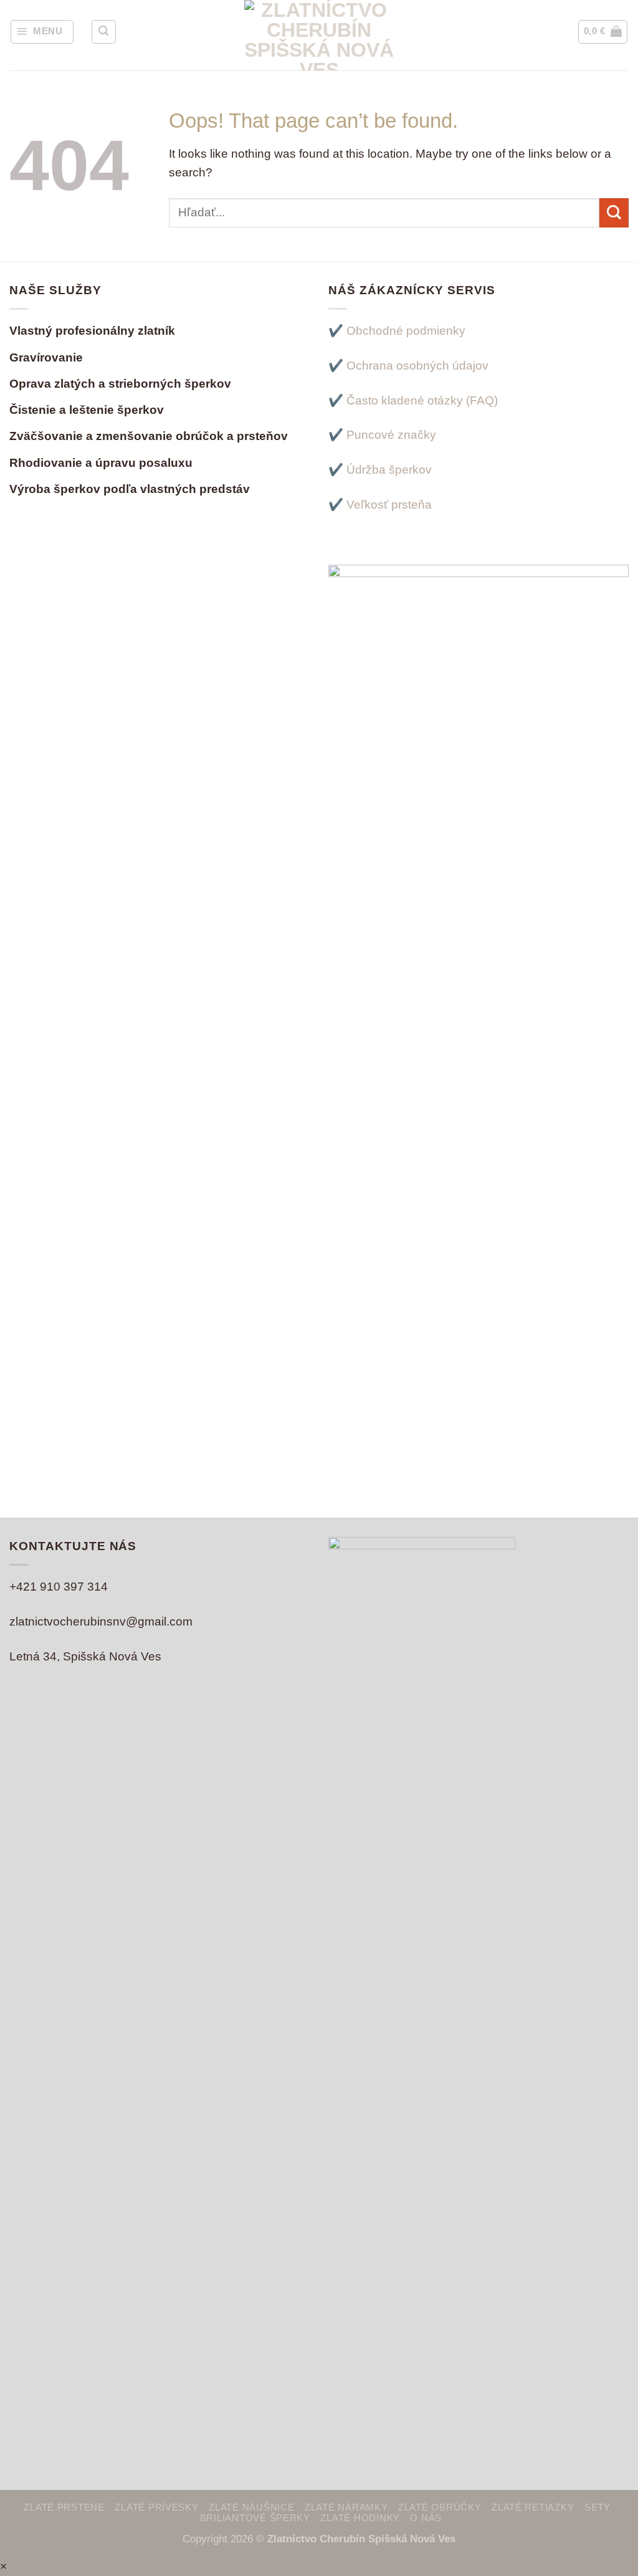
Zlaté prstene (64, 2507)
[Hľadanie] (103, 32)
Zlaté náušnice (251, 2507)
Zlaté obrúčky (440, 2507)
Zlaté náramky (346, 2507)
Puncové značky (391, 435)
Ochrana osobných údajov (417, 366)
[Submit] (614, 213)
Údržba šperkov (389, 470)
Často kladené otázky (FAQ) (422, 400)
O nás (426, 2518)
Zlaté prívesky (156, 2507)
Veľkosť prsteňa (389, 505)
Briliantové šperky (255, 2518)
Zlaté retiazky (533, 2507)
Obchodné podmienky (406, 331)
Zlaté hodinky (360, 2518)
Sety (598, 2507)
